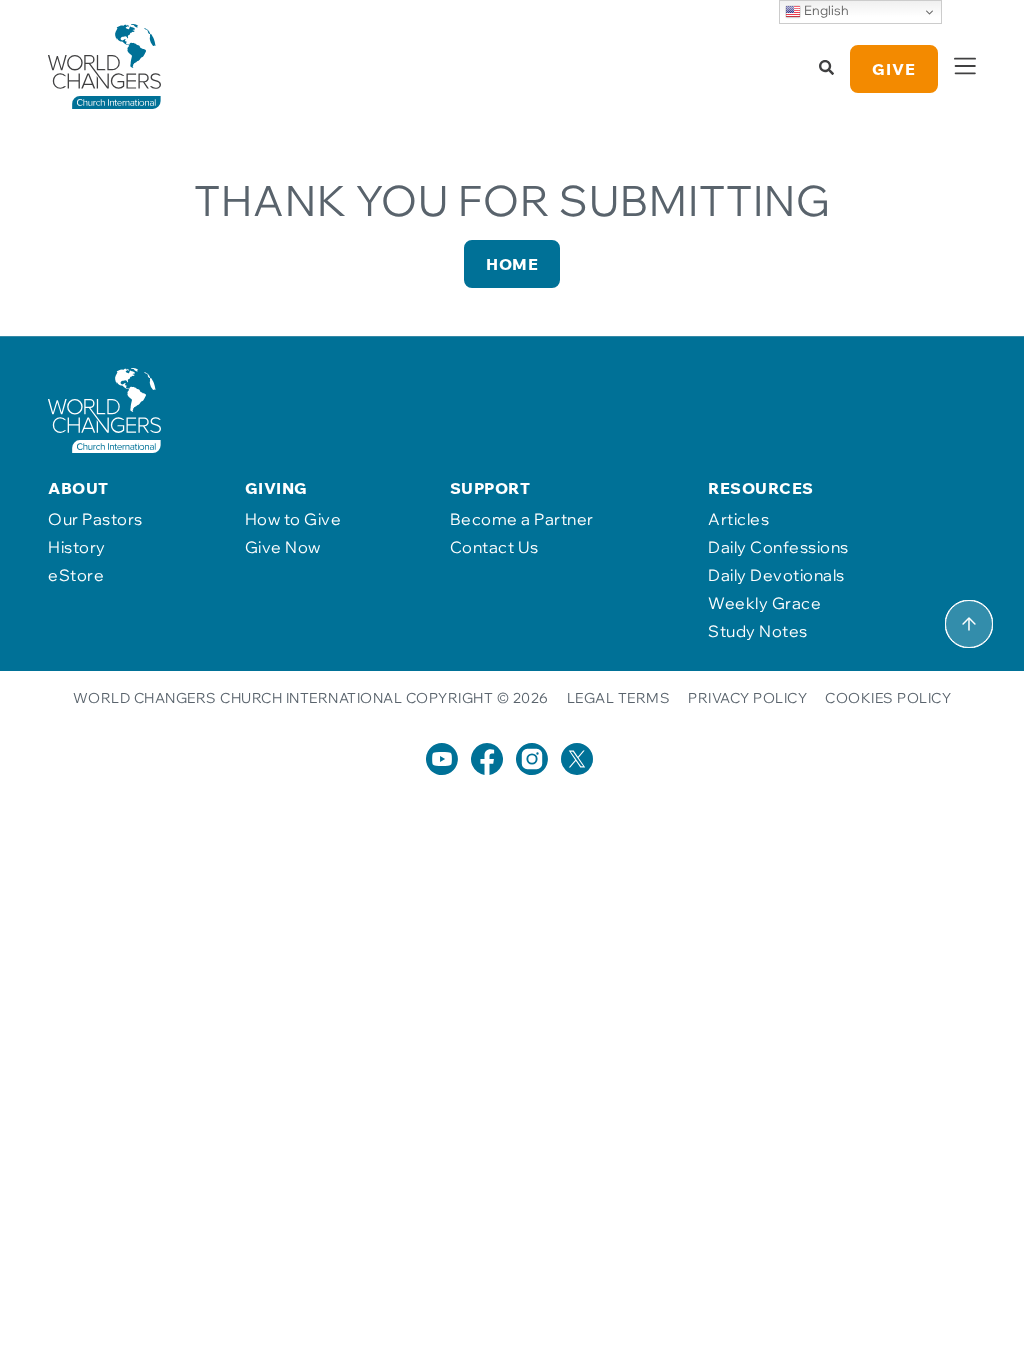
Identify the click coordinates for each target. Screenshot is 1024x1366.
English (825, 10)
